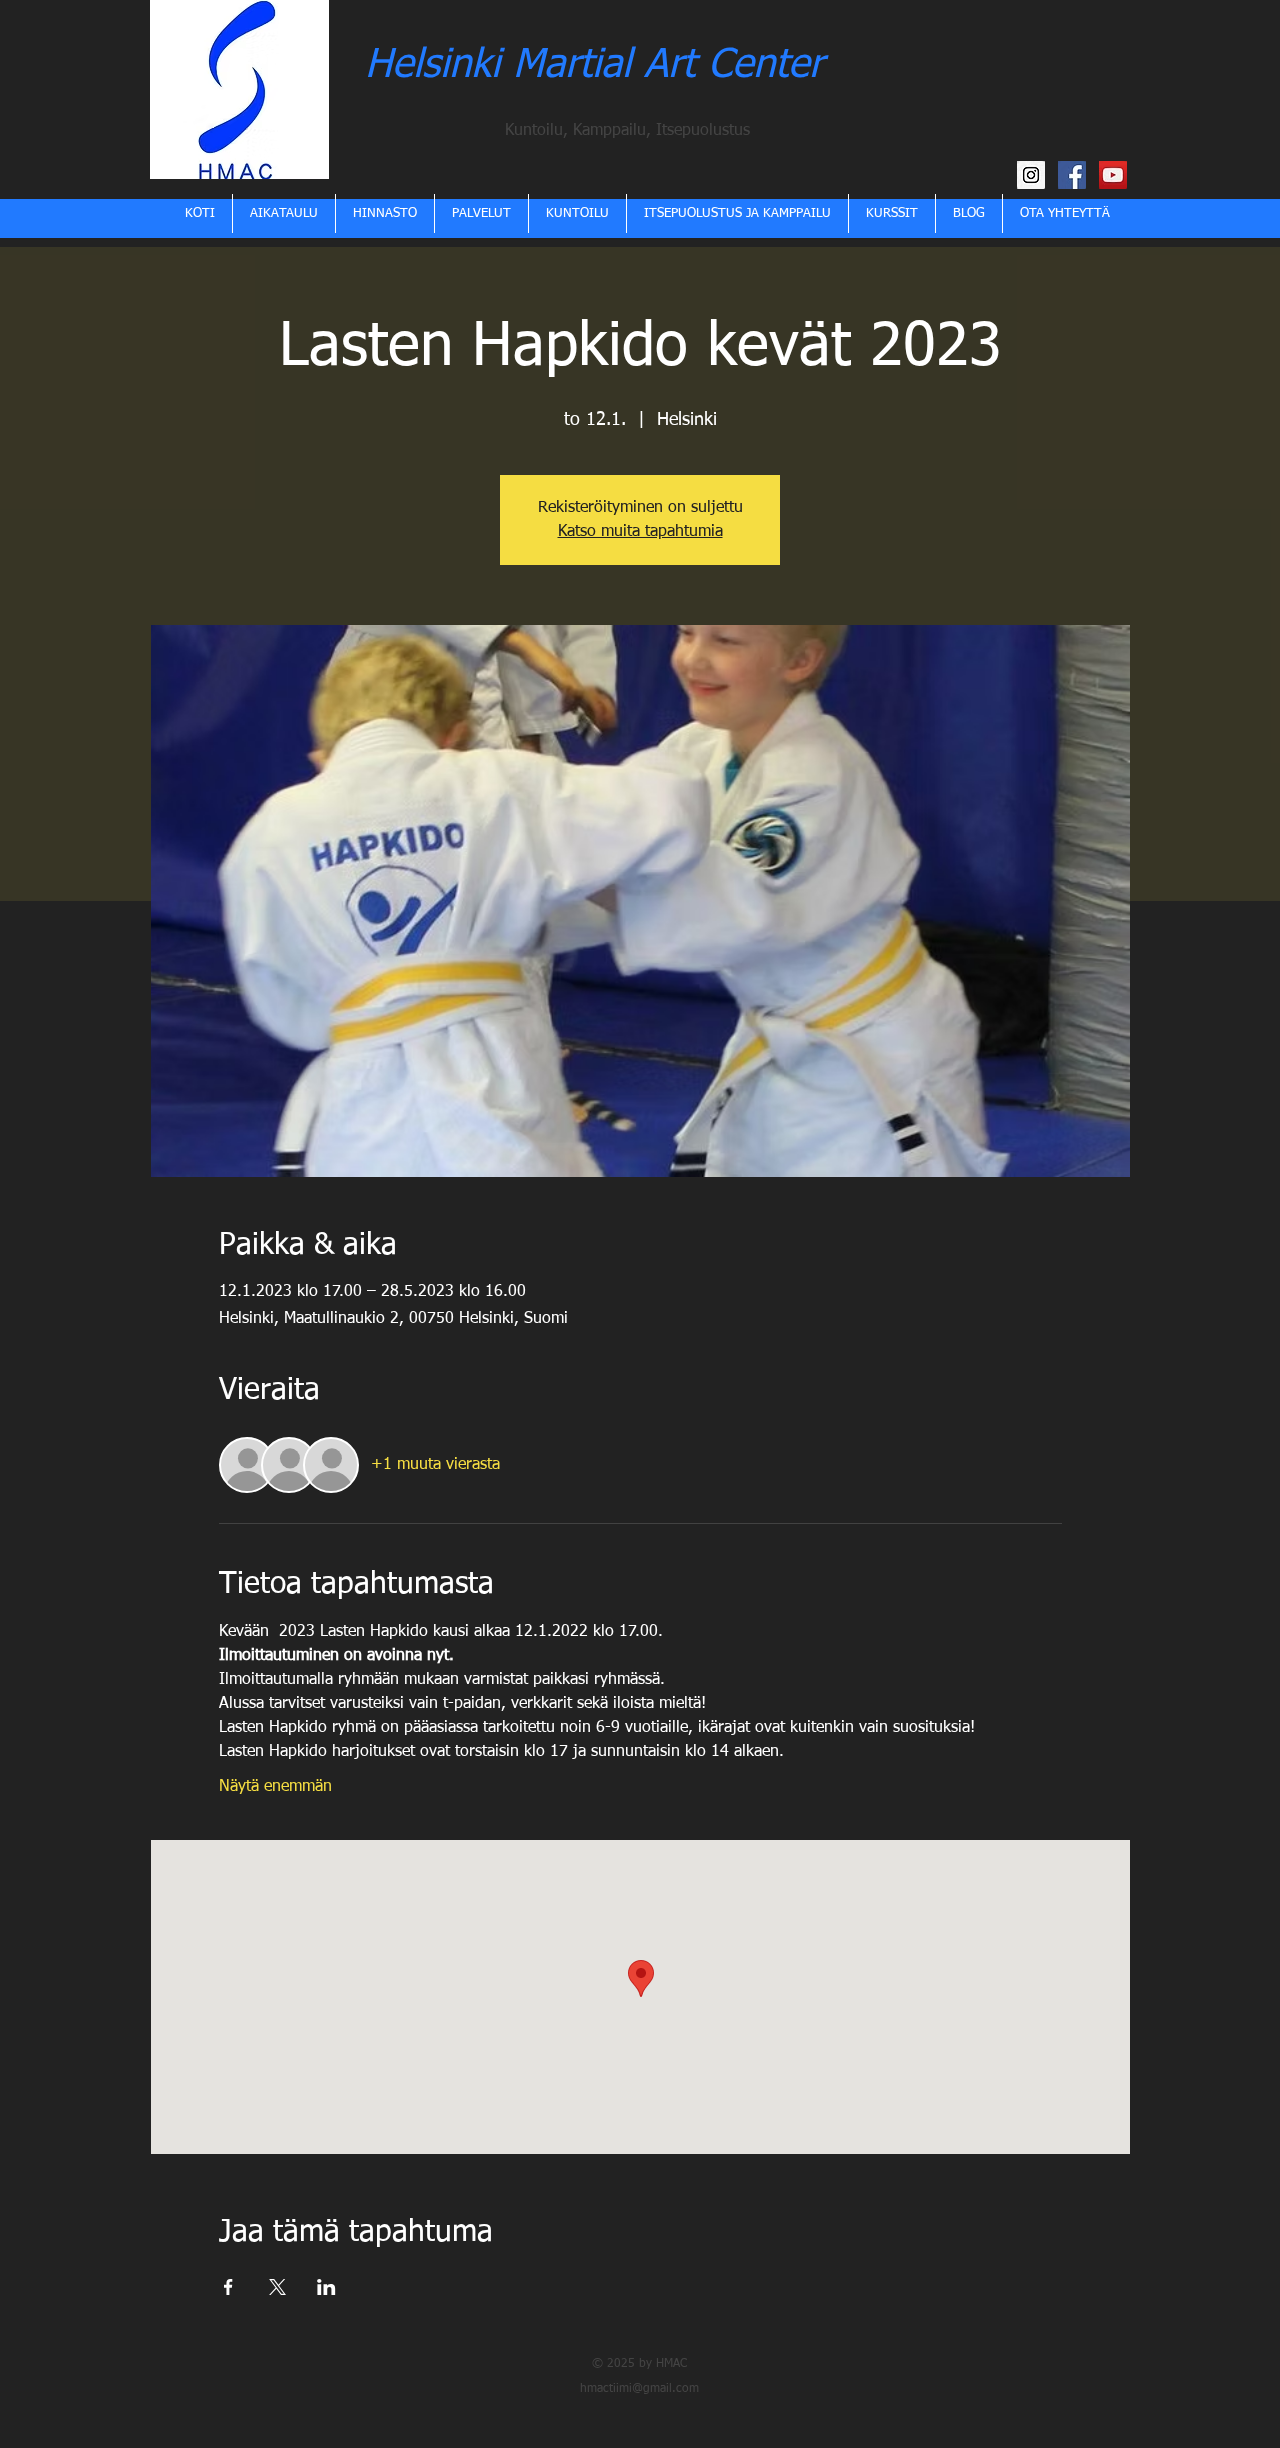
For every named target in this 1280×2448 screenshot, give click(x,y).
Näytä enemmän (275, 1787)
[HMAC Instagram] (1031, 175)
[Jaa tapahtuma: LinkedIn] (326, 2287)
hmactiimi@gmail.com (639, 2389)
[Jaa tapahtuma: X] (277, 2287)
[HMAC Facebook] (1072, 175)
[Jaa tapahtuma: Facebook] (228, 2287)
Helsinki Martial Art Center (594, 66)
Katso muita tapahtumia (640, 532)
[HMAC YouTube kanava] (1113, 175)
